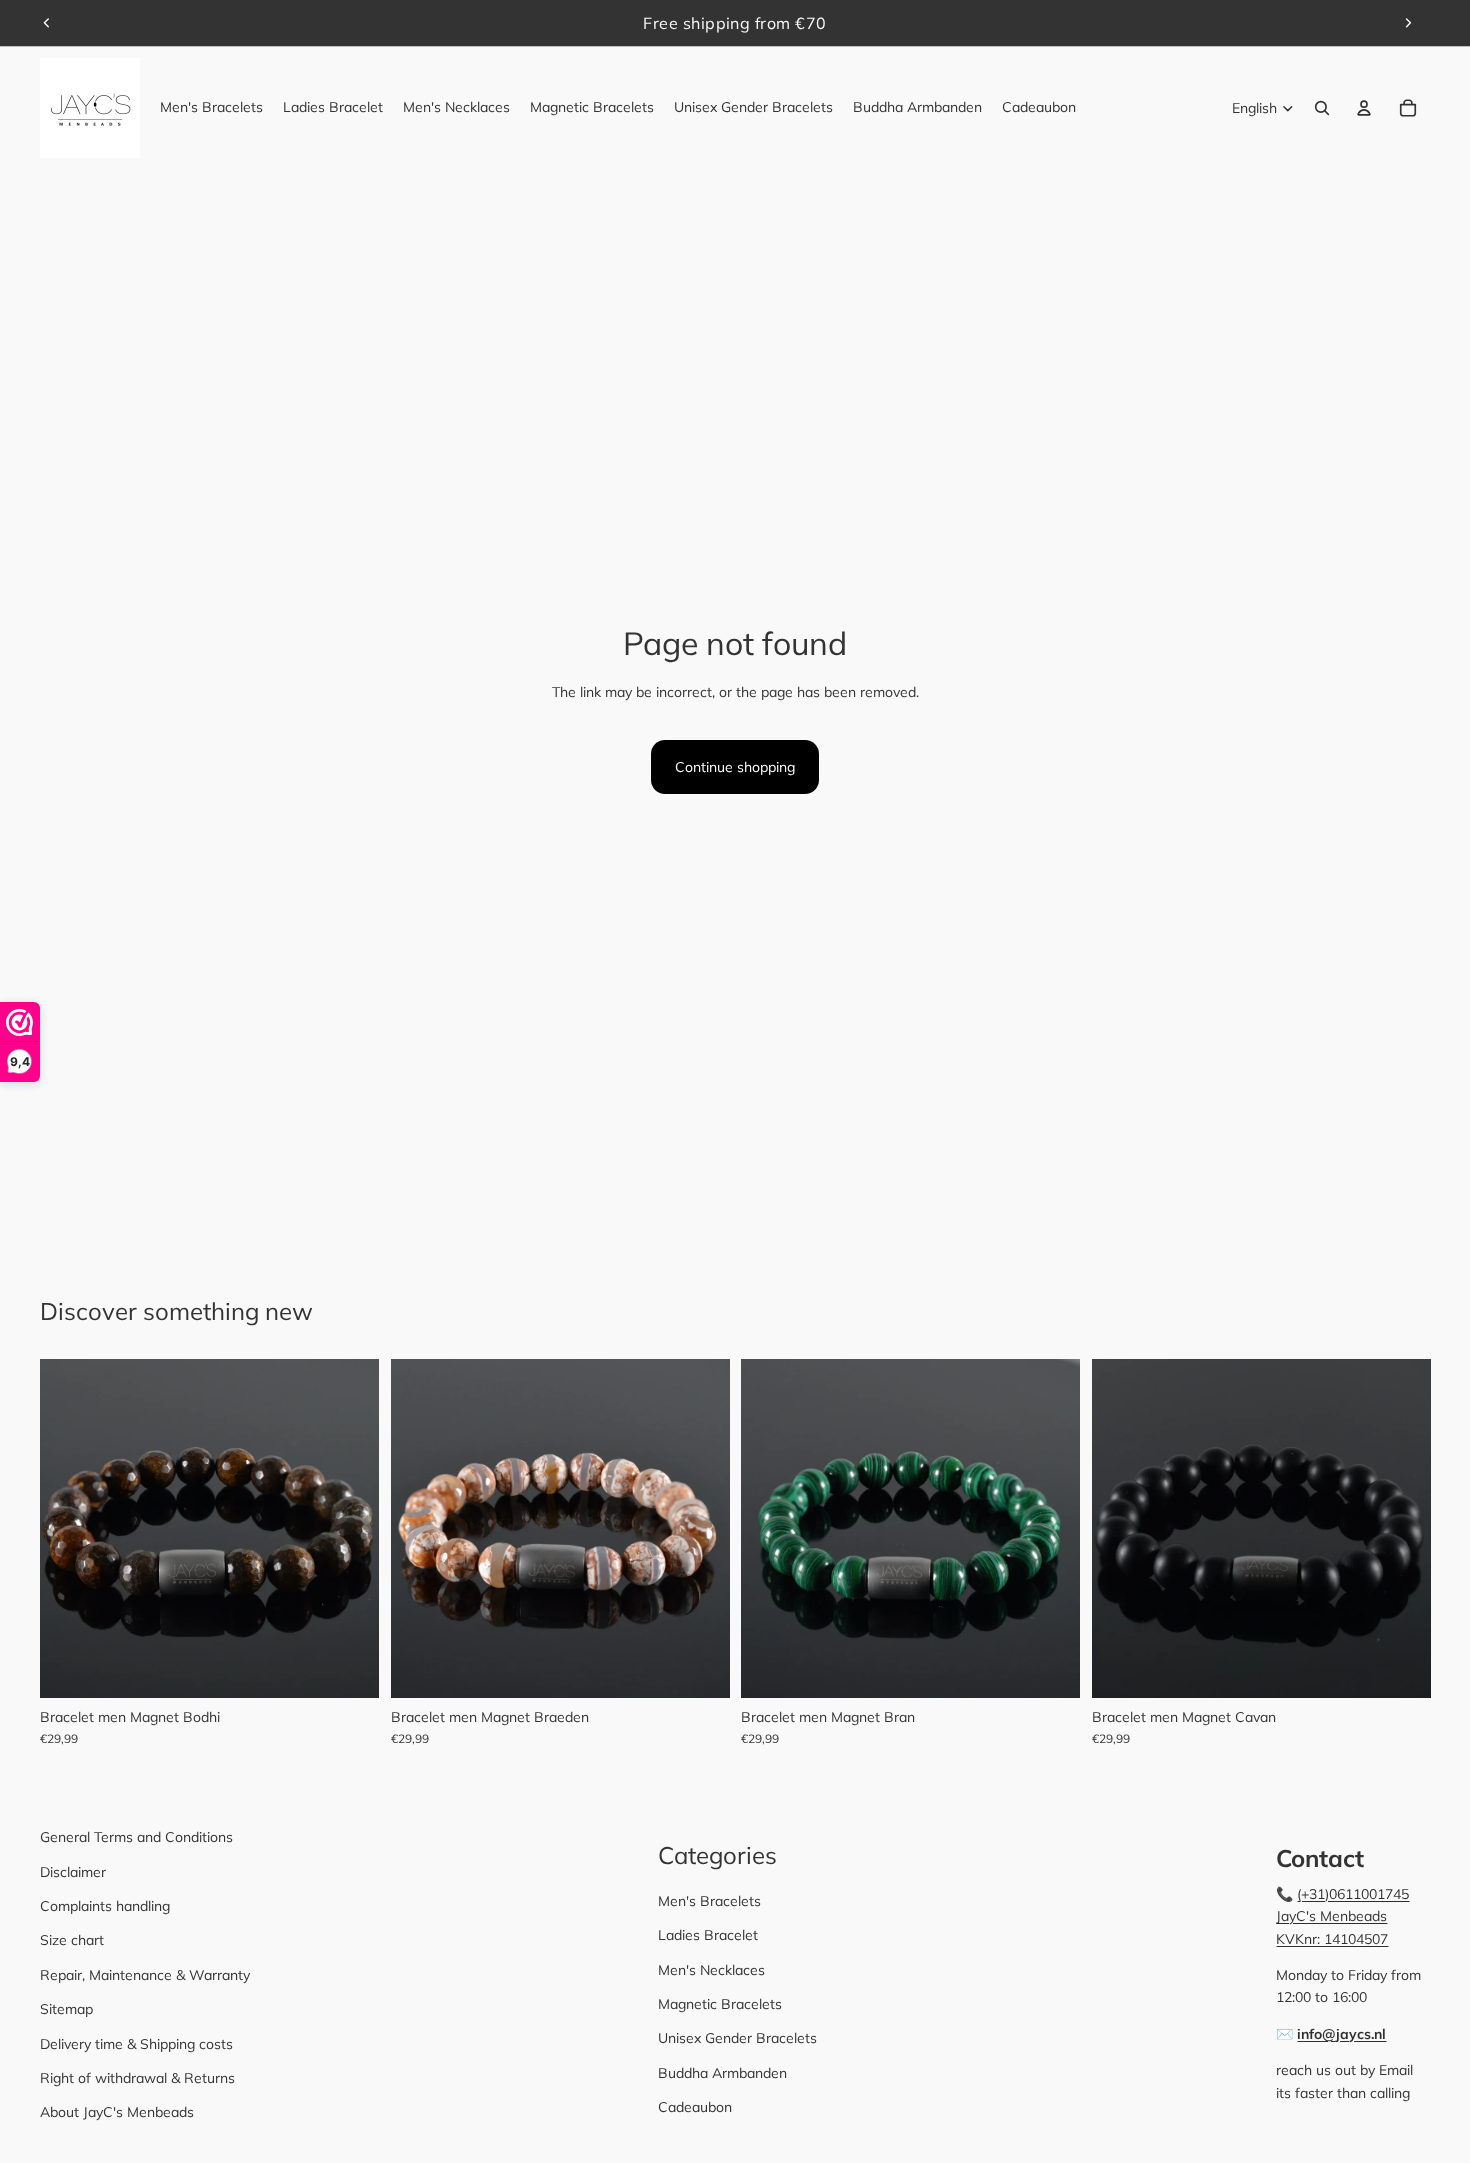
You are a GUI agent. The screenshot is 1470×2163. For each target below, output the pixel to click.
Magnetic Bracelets (720, 2004)
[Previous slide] (47, 23)
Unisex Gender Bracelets (737, 2038)
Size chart (72, 1940)
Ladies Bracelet (708, 1935)
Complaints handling (105, 1906)
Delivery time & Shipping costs (136, 2044)
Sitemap (66, 2009)
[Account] (1364, 108)
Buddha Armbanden (722, 2073)
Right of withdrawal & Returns (137, 2078)
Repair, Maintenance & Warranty (145, 1975)
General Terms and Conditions (136, 1837)
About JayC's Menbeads (117, 2112)
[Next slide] (1408, 23)
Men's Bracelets (709, 1901)
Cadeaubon (695, 2107)
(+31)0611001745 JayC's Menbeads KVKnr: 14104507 (1342, 1916)
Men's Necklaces (711, 1970)
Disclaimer (73, 1872)
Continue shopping (735, 767)
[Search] (1322, 108)
